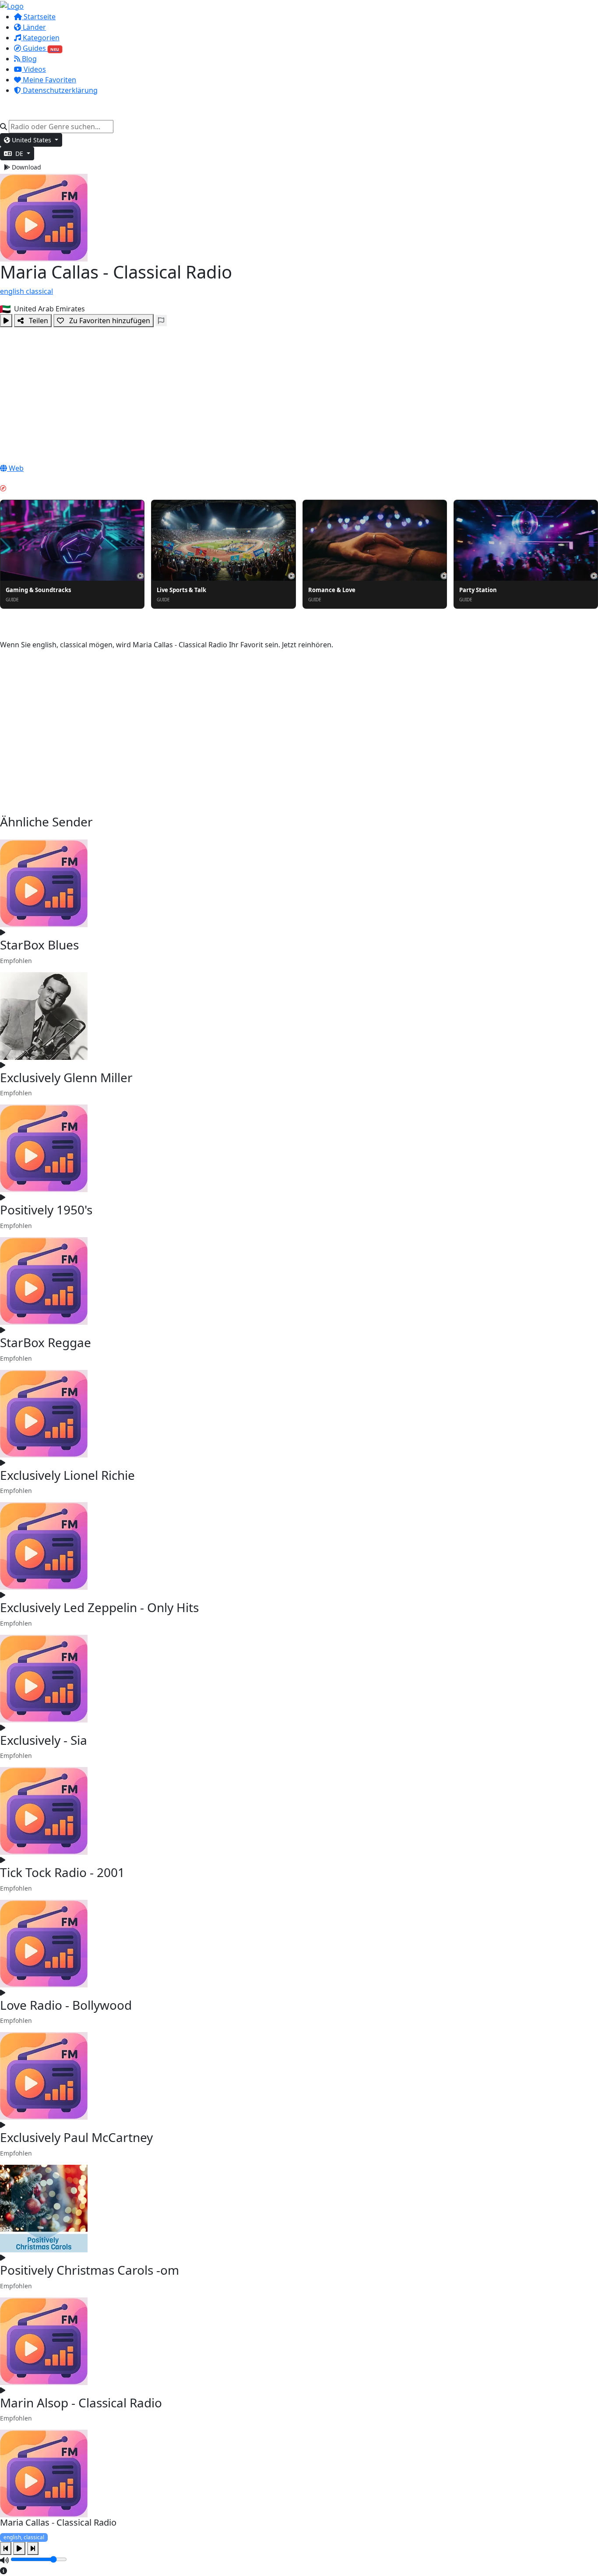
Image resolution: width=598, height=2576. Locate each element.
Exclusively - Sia (44, 1740)
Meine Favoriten (49, 80)
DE (19, 154)
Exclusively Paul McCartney (76, 2137)
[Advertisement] (299, 393)
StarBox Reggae (46, 1342)
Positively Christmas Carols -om (90, 2270)
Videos (34, 69)
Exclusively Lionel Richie (67, 1475)
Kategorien (40, 38)
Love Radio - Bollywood (66, 2005)
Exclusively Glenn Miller (66, 1077)
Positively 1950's (46, 1210)
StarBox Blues (39, 945)
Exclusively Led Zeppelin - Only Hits (99, 1607)
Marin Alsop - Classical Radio (81, 2403)
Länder (33, 27)
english (13, 291)
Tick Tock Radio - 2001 (62, 1872)
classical (39, 291)
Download (26, 167)
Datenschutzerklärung (59, 90)
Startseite (39, 17)
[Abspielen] (6, 321)
